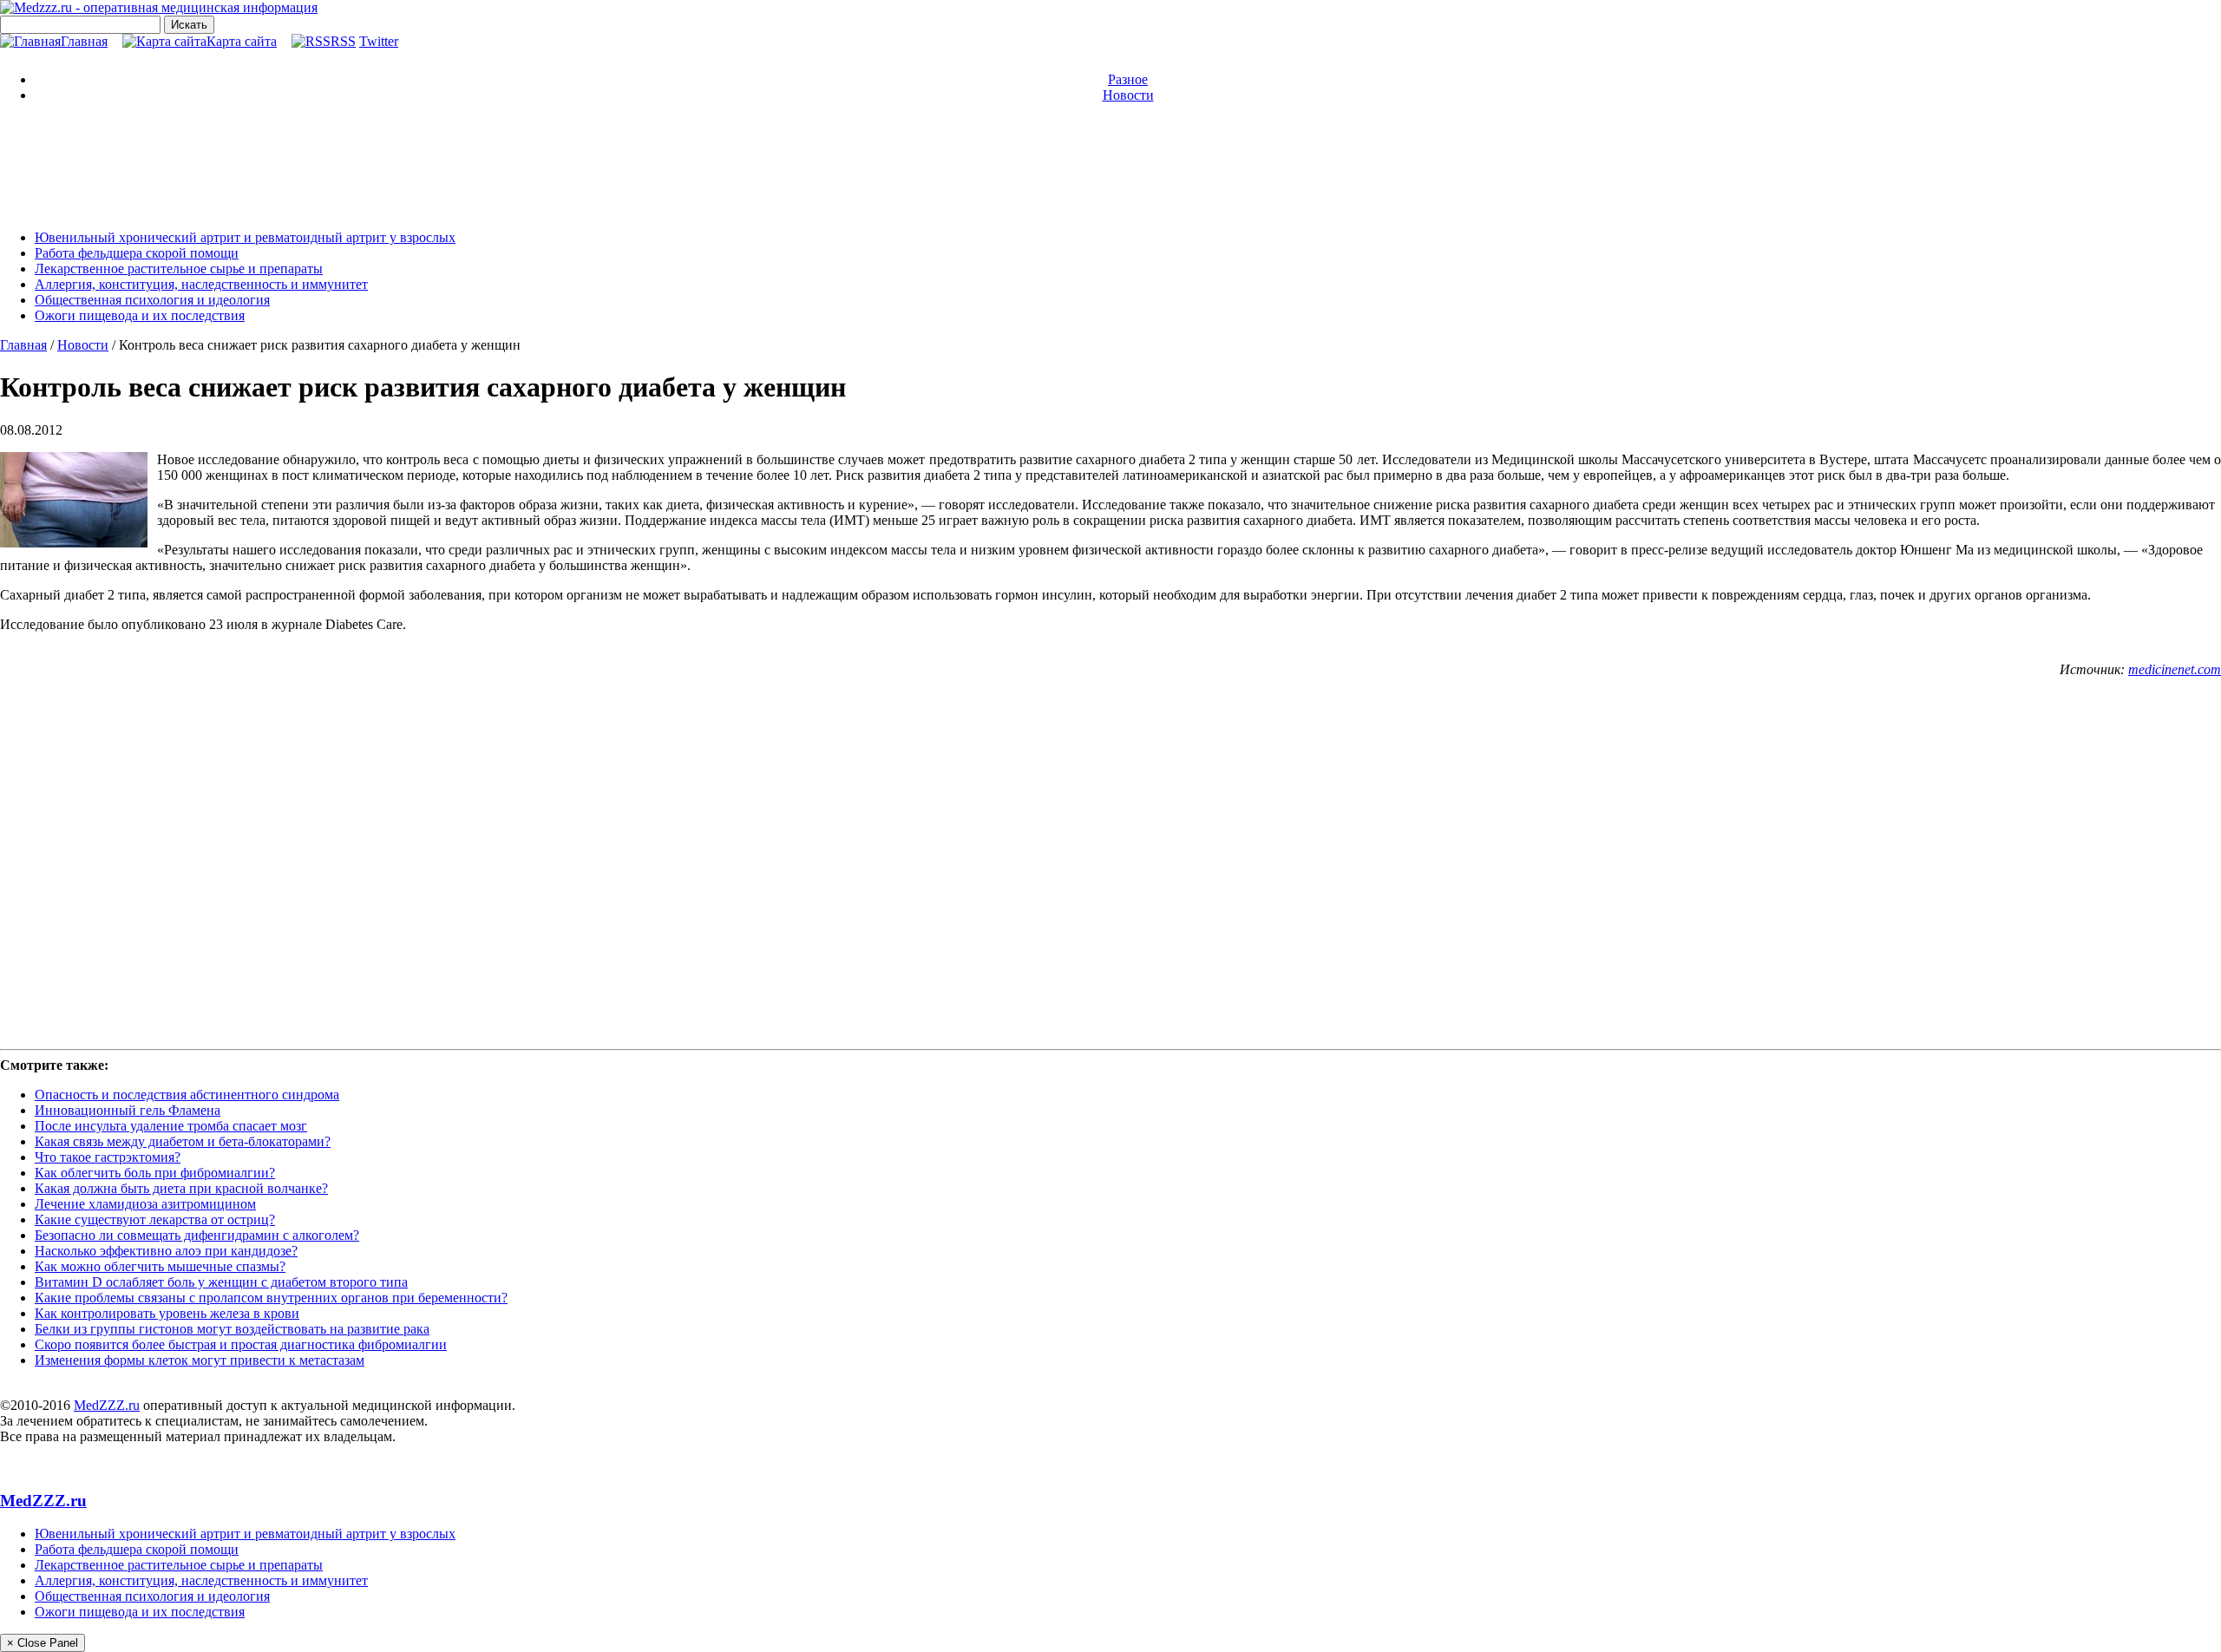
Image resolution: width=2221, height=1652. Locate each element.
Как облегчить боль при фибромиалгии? (155, 1173)
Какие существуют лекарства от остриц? (155, 1219)
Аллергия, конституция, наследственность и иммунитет (201, 284)
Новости (1128, 95)
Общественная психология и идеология (152, 300)
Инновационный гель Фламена (128, 1110)
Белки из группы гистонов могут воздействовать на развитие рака (232, 1329)
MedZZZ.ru (107, 1405)
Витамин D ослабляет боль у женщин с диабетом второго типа (221, 1282)
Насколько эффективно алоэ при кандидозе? (166, 1251)
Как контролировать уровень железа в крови (167, 1313)
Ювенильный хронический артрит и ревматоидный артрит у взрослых (245, 237)
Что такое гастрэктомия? (108, 1157)
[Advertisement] (1110, 165)
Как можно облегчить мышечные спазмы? (160, 1266)
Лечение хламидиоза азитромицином (145, 1204)
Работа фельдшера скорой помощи (137, 253)
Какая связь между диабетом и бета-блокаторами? (183, 1141)
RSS (343, 41)
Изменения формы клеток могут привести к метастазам (200, 1360)
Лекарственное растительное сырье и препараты (179, 269)
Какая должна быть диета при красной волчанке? (181, 1188)
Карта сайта (242, 41)
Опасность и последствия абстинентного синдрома (187, 1095)
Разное (1128, 79)
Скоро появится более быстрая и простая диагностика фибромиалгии (241, 1344)
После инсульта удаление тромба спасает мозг (171, 1126)
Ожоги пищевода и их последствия (140, 315)
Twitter (379, 41)
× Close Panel (43, 1643)
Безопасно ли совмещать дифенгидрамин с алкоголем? (197, 1235)
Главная (84, 41)
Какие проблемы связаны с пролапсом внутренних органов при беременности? (271, 1298)
